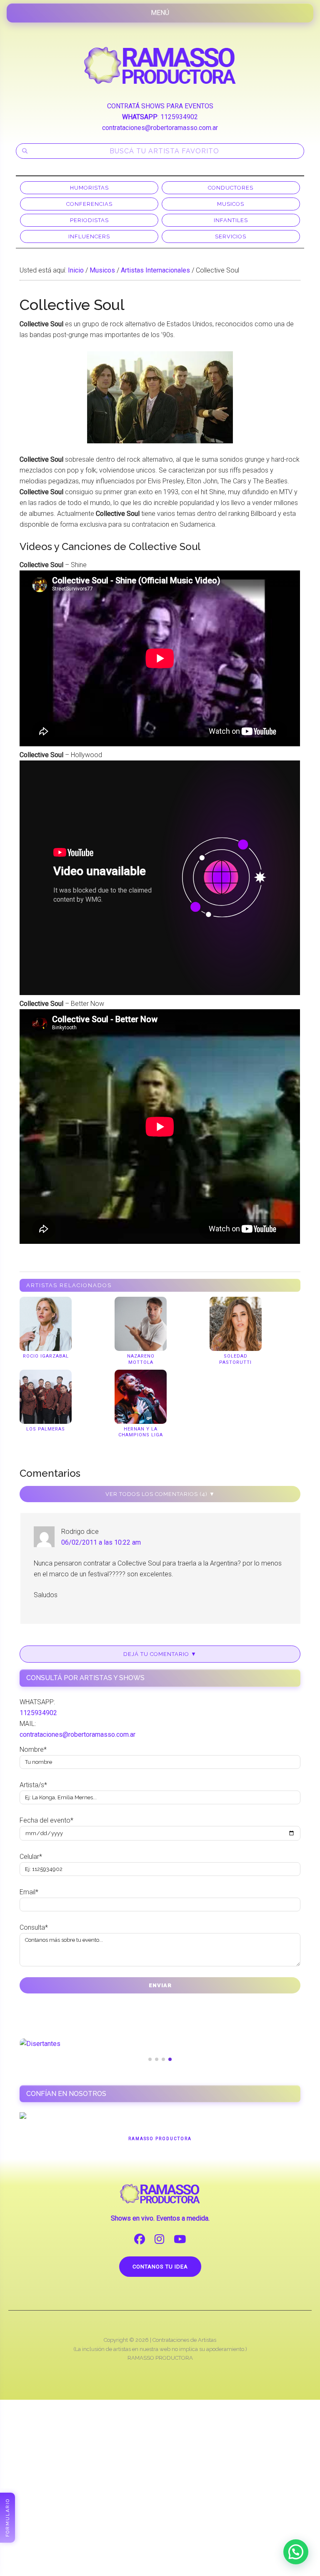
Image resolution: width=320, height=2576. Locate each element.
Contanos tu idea (160, 2267)
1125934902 (179, 117)
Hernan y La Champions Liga (141, 1432)
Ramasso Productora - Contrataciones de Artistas (160, 65)
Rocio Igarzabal (46, 1356)
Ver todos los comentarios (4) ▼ (160, 1494)
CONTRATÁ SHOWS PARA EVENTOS (160, 106)
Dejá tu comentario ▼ (160, 1654)
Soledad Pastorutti (235, 1359)
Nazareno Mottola (141, 1359)
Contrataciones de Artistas (184, 2340)
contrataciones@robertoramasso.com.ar (160, 128)
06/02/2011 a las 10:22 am (101, 1542)
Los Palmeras (46, 1429)
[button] (296, 2552)
